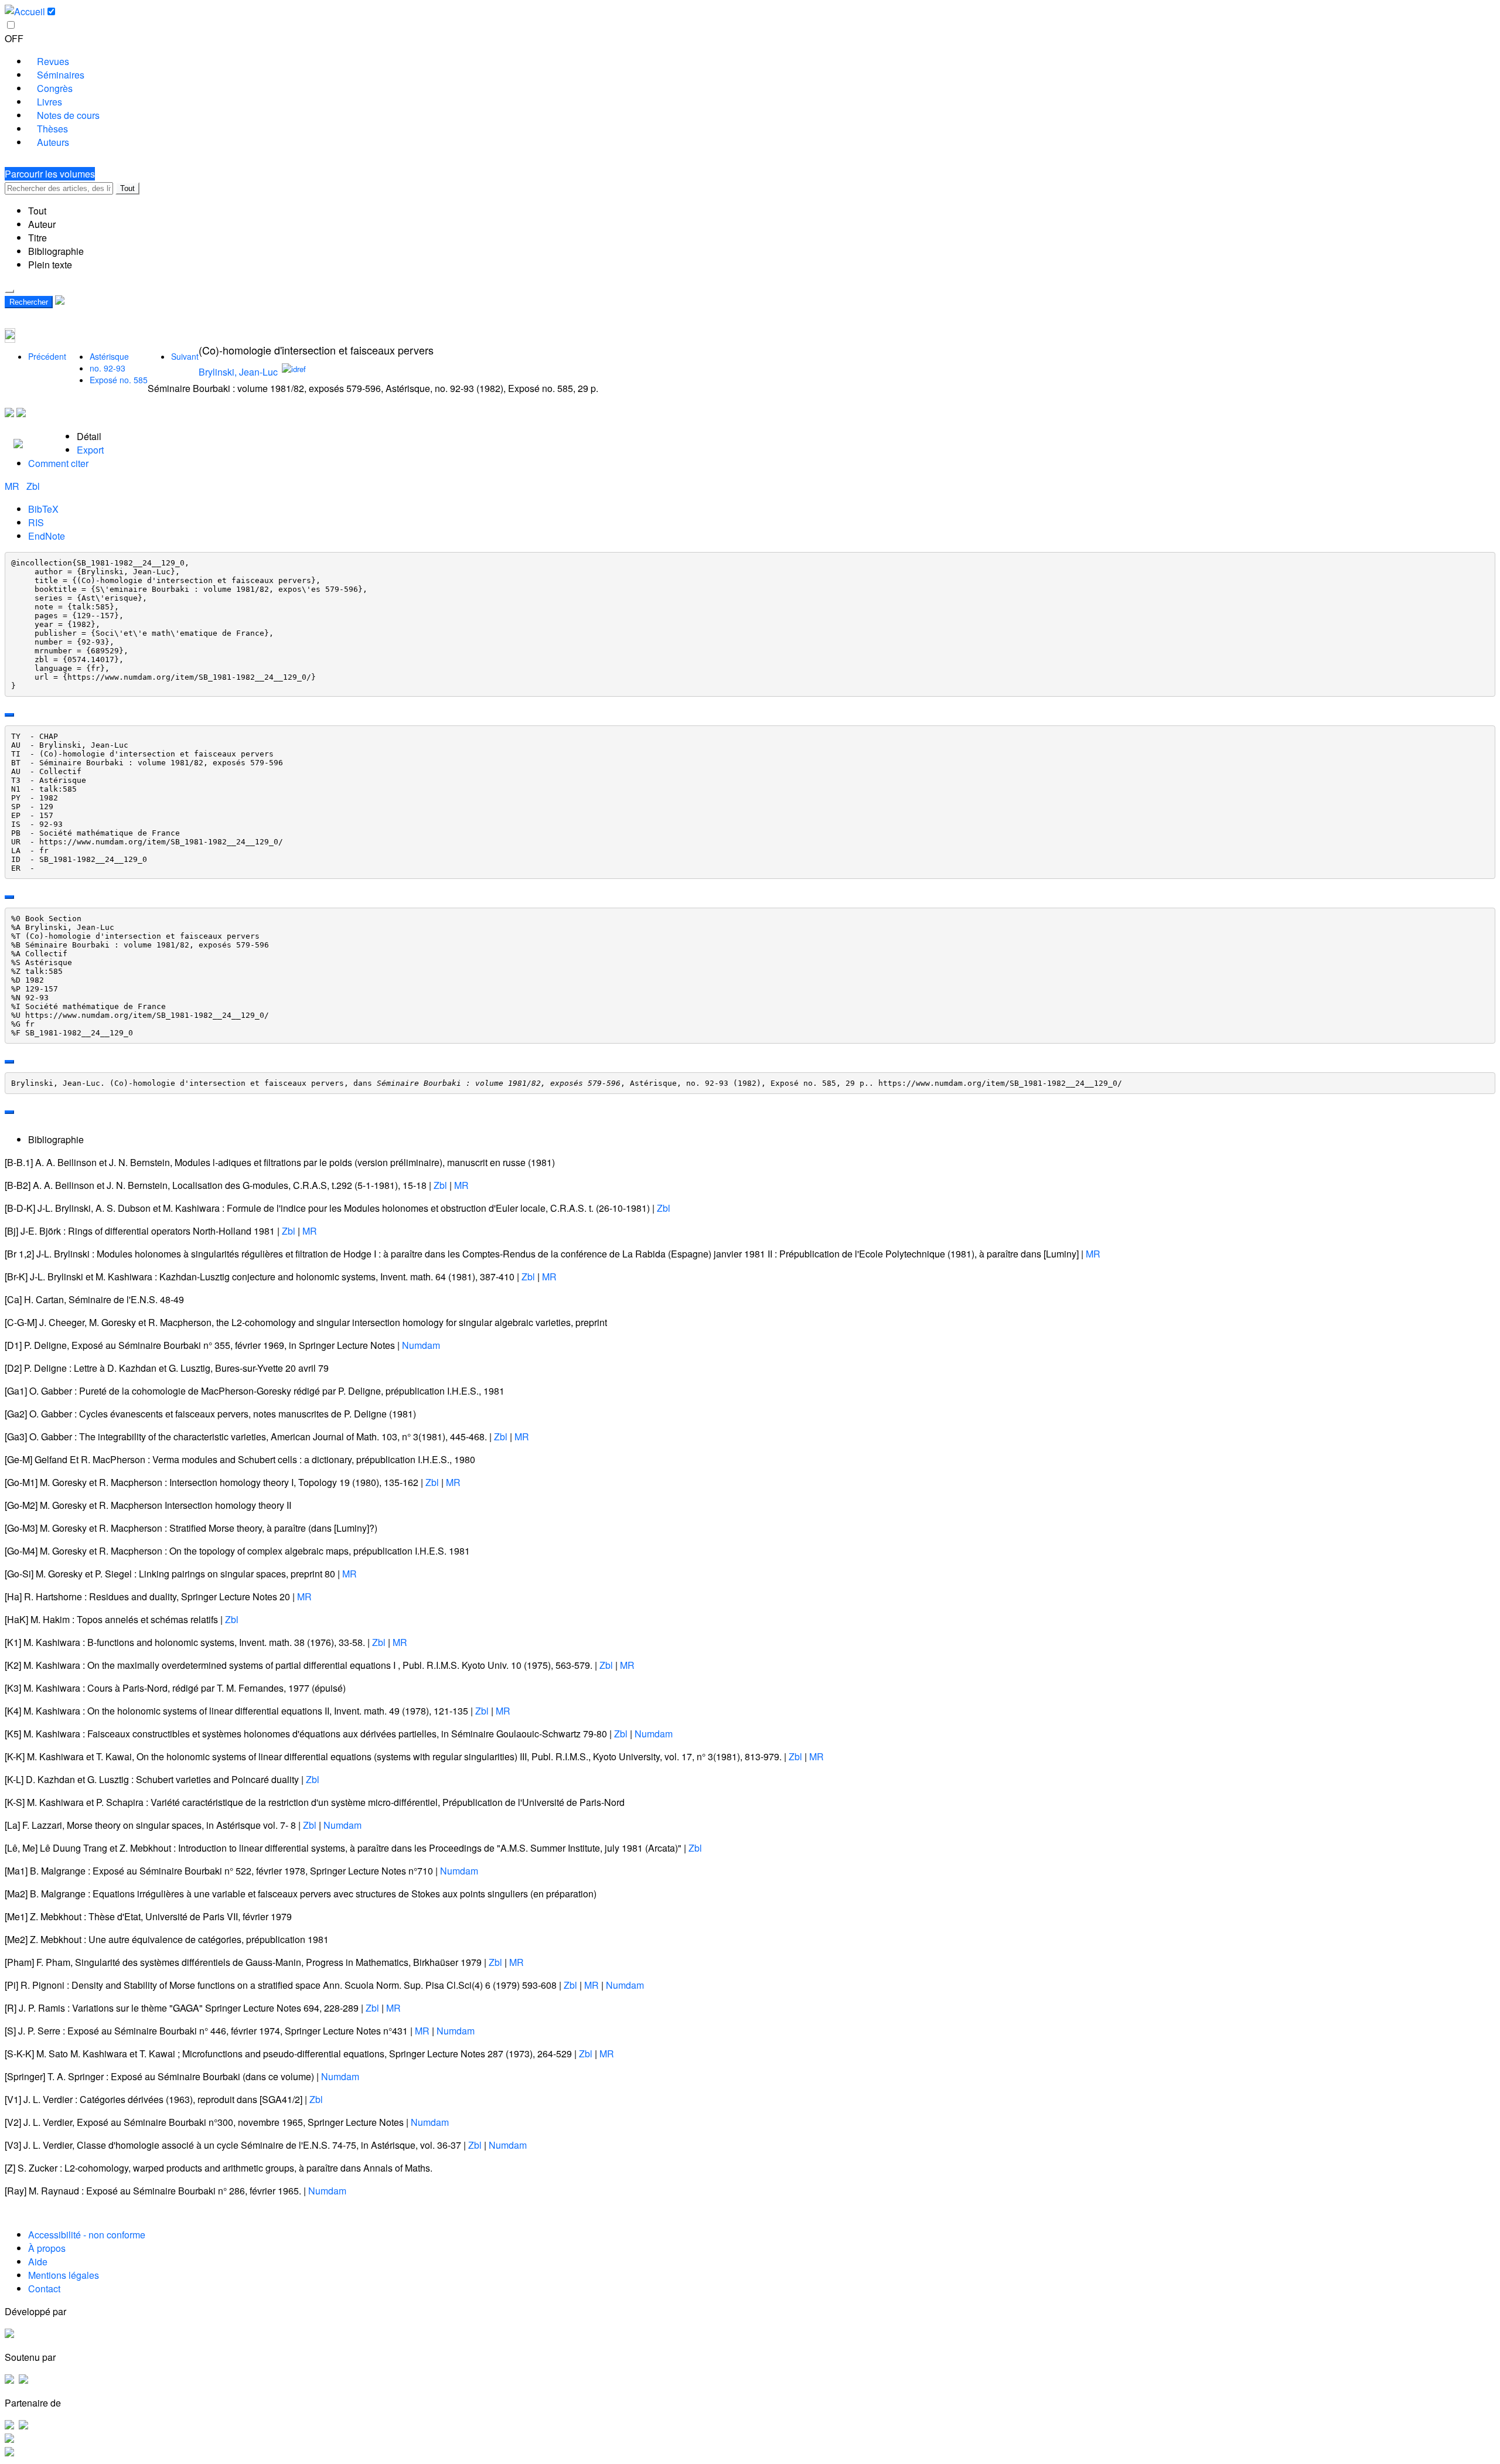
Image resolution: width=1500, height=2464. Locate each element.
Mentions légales (64, 2275)
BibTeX (43, 509)
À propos (47, 2248)
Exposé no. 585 (119, 380)
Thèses (52, 129)
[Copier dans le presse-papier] (9, 715)
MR (13, 486)
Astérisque (109, 356)
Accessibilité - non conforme (87, 2235)
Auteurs (53, 142)
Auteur (42, 224)
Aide (38, 2262)
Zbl (33, 486)
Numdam (421, 1345)
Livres (50, 102)
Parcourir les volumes (50, 174)
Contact (44, 2289)
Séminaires (61, 75)
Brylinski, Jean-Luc (238, 372)
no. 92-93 (108, 368)
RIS (36, 522)
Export (90, 450)
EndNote (47, 536)
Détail (89, 436)
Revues (53, 61)
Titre (37, 238)
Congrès (55, 88)
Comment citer (58, 463)
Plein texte (50, 265)
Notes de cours (68, 115)
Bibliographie (56, 251)
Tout (127, 188)
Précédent (47, 356)
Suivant (185, 356)
